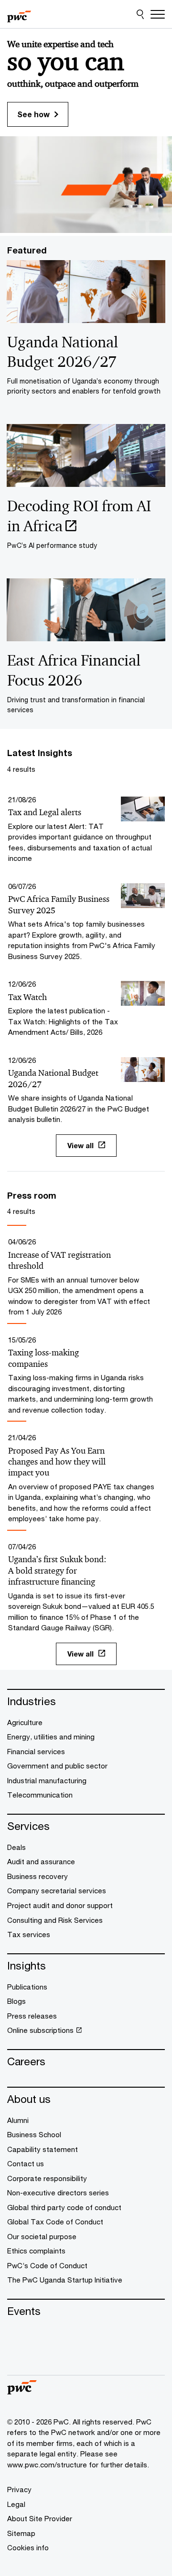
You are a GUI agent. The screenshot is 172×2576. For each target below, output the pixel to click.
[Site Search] (140, 14)
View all (81, 1145)
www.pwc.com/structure (47, 2465)
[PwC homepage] (19, 14)
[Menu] (158, 14)
